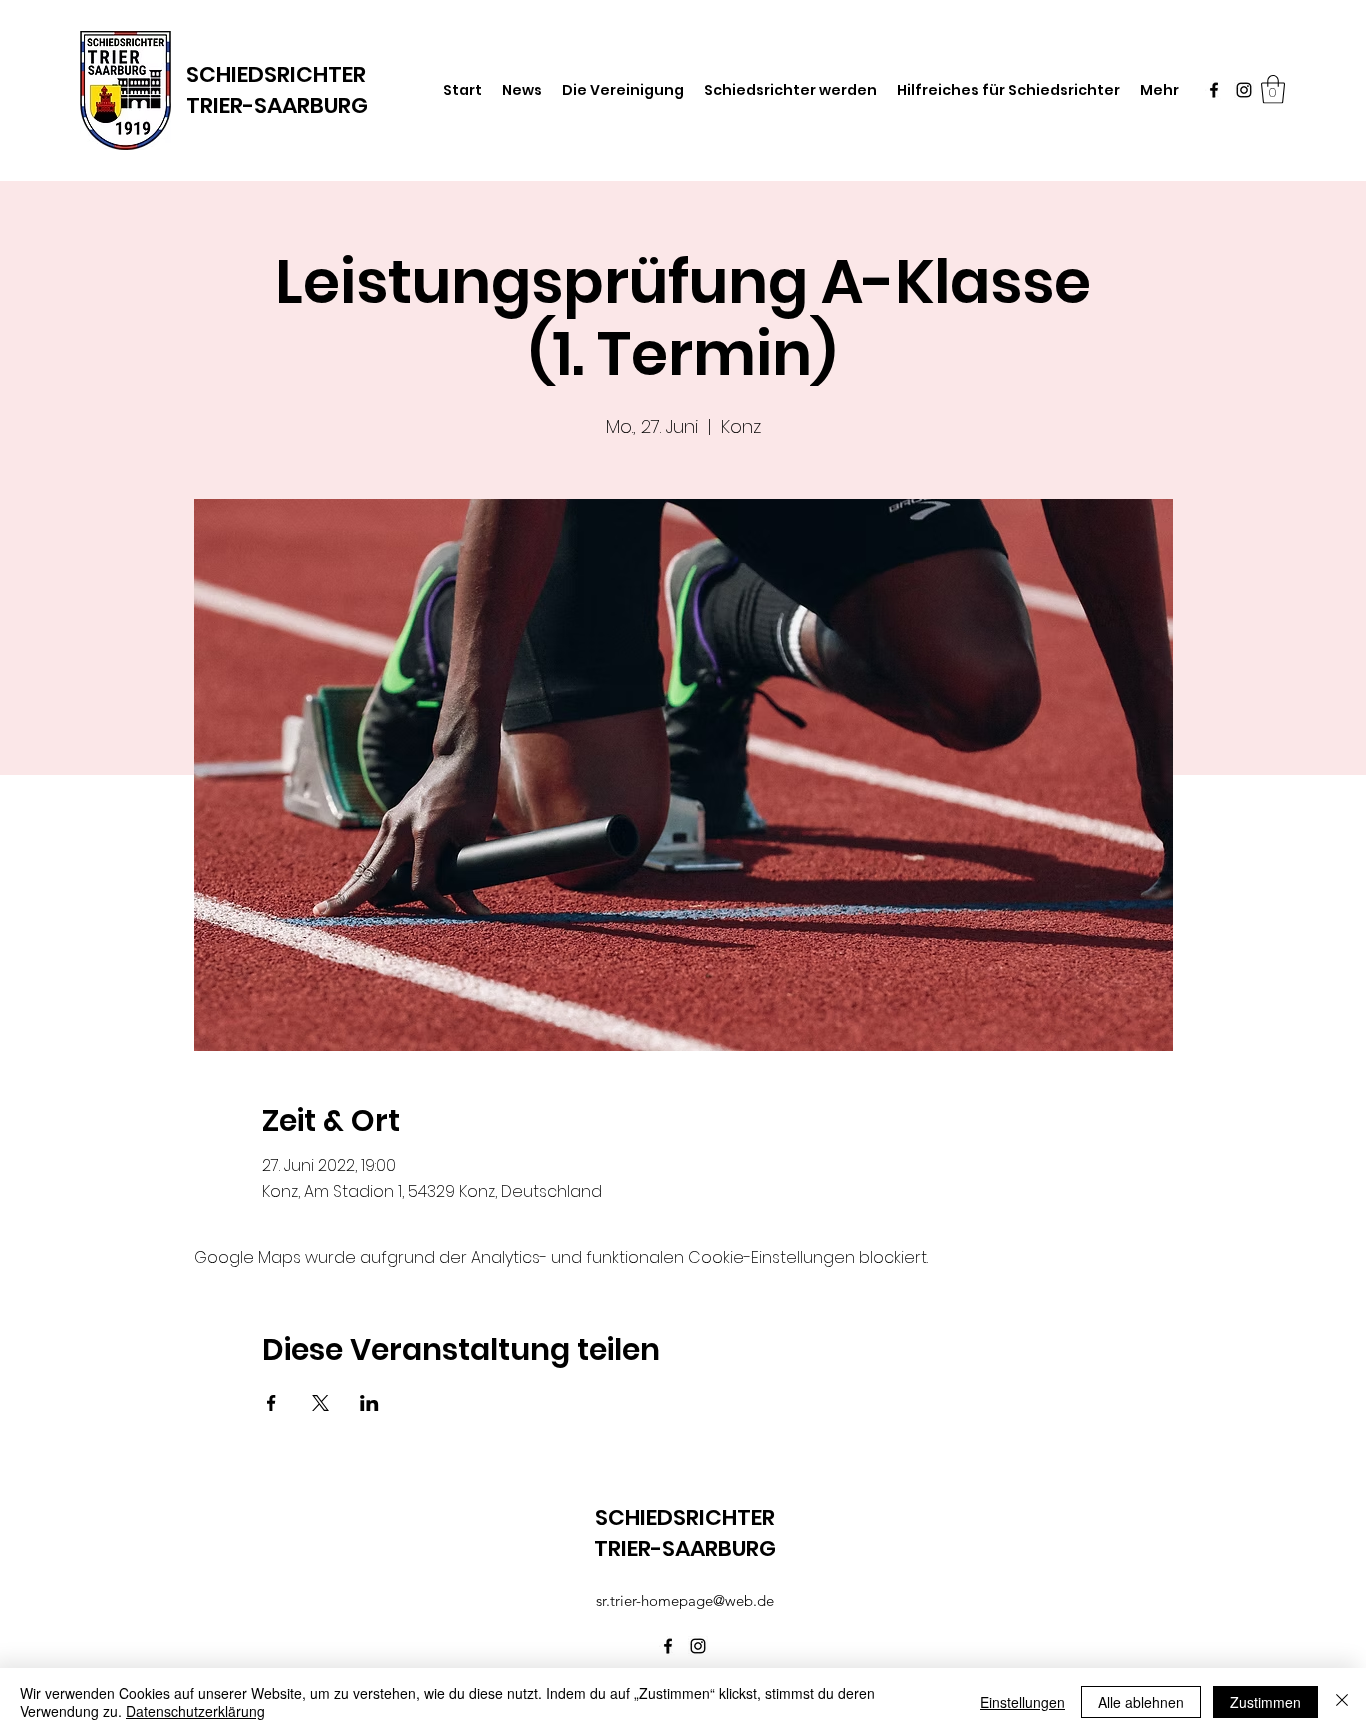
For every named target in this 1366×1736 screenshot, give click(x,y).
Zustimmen (1265, 1702)
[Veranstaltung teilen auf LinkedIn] (369, 1403)
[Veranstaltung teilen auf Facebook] (271, 1403)
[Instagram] (1244, 90)
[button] (1273, 89)
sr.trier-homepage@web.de (685, 1600)
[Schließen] (1342, 1702)
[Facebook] (1214, 90)
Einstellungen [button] (1022, 1702)
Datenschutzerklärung (195, 1711)
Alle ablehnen (1141, 1702)
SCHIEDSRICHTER (276, 74)
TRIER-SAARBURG (277, 105)
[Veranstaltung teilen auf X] (320, 1403)
